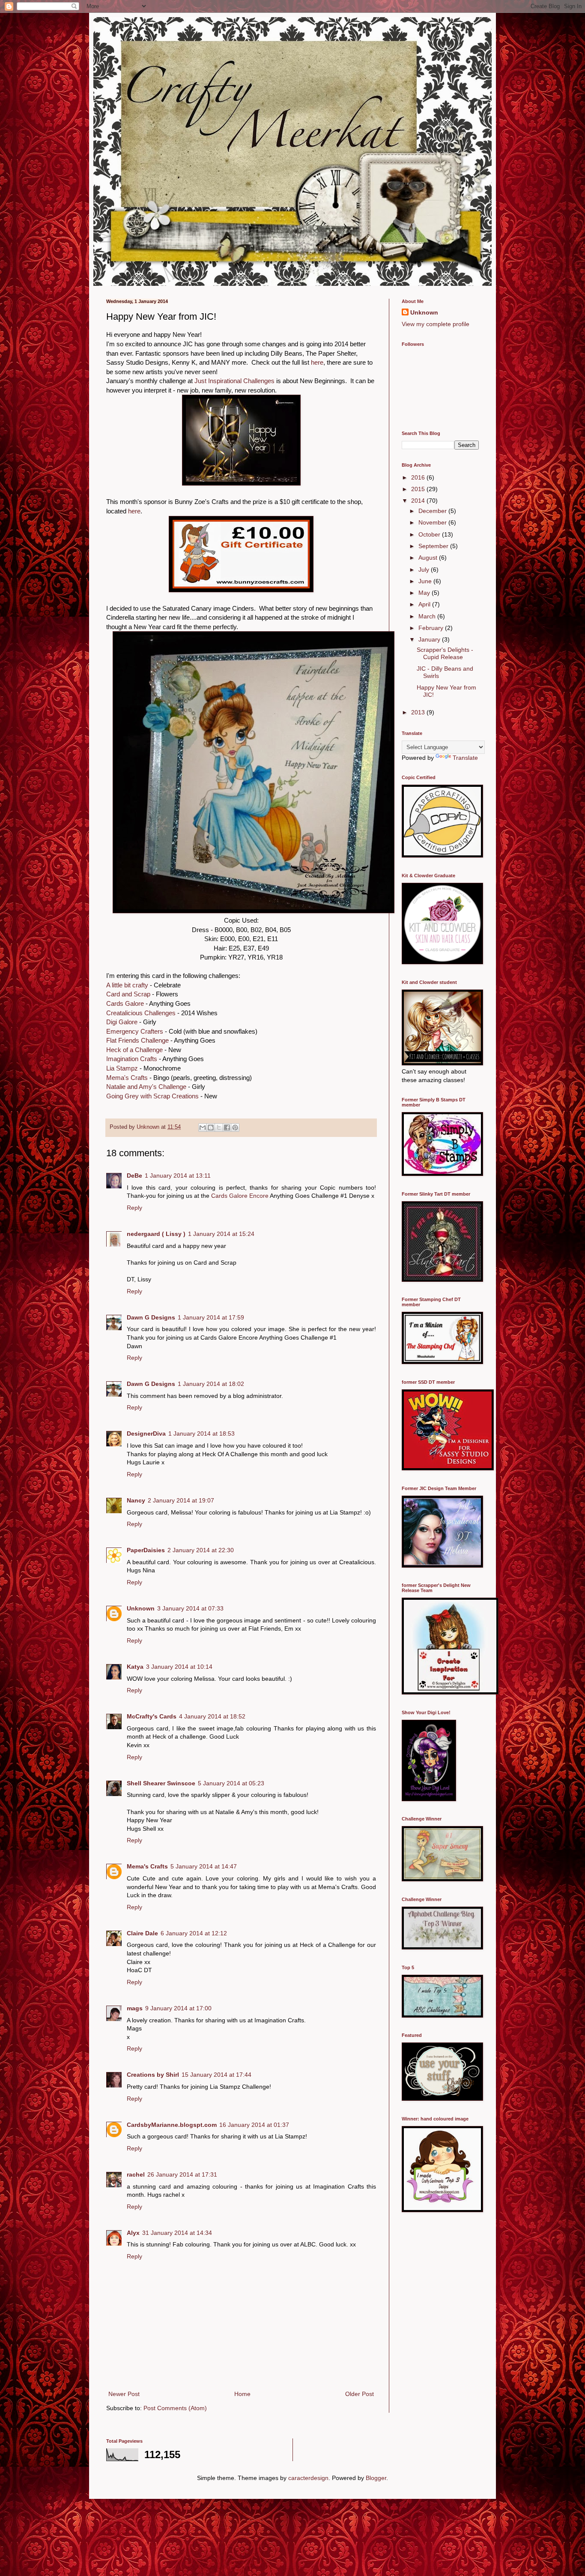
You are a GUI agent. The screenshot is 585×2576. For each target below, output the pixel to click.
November (433, 522)
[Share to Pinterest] (235, 1128)
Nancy (136, 1500)
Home (242, 2394)
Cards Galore (125, 1003)
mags (135, 2008)
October (430, 534)
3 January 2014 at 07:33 (190, 1608)
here (317, 362)
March (428, 616)
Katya (135, 1667)
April (425, 604)
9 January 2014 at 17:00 (178, 2008)
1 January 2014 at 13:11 (178, 1176)
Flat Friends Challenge (137, 1040)
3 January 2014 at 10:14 (179, 1667)
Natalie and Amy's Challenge (146, 1087)
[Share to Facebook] (227, 1128)
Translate (465, 758)
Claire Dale (142, 1933)
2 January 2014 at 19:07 (181, 1500)
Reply (134, 1208)
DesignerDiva (146, 1433)
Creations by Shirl (153, 2075)
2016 (419, 477)
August (429, 558)
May (425, 593)
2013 (419, 712)
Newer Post (124, 2394)
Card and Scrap (128, 994)
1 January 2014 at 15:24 (221, 1234)
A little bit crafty (127, 985)
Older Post (360, 2394)
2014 (419, 501)
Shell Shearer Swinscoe (161, 1783)
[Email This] (203, 1128)
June (426, 581)
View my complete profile (436, 324)
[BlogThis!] (211, 1128)
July (425, 570)
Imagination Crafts (132, 1059)
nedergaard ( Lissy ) (156, 1234)
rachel (136, 2174)
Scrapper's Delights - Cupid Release (445, 653)
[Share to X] (219, 1128)
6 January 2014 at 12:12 (194, 1933)
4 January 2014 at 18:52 (212, 1716)
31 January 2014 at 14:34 (177, 2233)
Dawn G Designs (151, 1317)
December (433, 511)
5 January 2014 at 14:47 (204, 1866)
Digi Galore (122, 1022)
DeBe (134, 1176)
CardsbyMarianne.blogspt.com (172, 2125)
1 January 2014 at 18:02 (211, 1384)
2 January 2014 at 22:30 (201, 1550)
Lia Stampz (122, 1068)
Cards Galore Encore (240, 1196)
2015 (419, 489)
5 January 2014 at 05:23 (231, 1783)
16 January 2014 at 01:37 (254, 2125)
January (430, 639)
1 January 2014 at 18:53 (201, 1433)
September (434, 546)
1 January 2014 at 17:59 (211, 1317)
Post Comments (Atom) (175, 2408)
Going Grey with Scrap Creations (152, 1096)
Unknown (141, 1608)
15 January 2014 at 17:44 (216, 2075)
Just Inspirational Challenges (234, 381)
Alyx (133, 2233)
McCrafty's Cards (152, 1716)
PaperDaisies (146, 1550)
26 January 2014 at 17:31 (182, 2174)
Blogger (376, 2478)
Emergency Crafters (135, 1031)
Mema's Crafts (127, 1078)
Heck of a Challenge (134, 1050)
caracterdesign (308, 2478)
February (432, 628)
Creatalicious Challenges (141, 1013)
